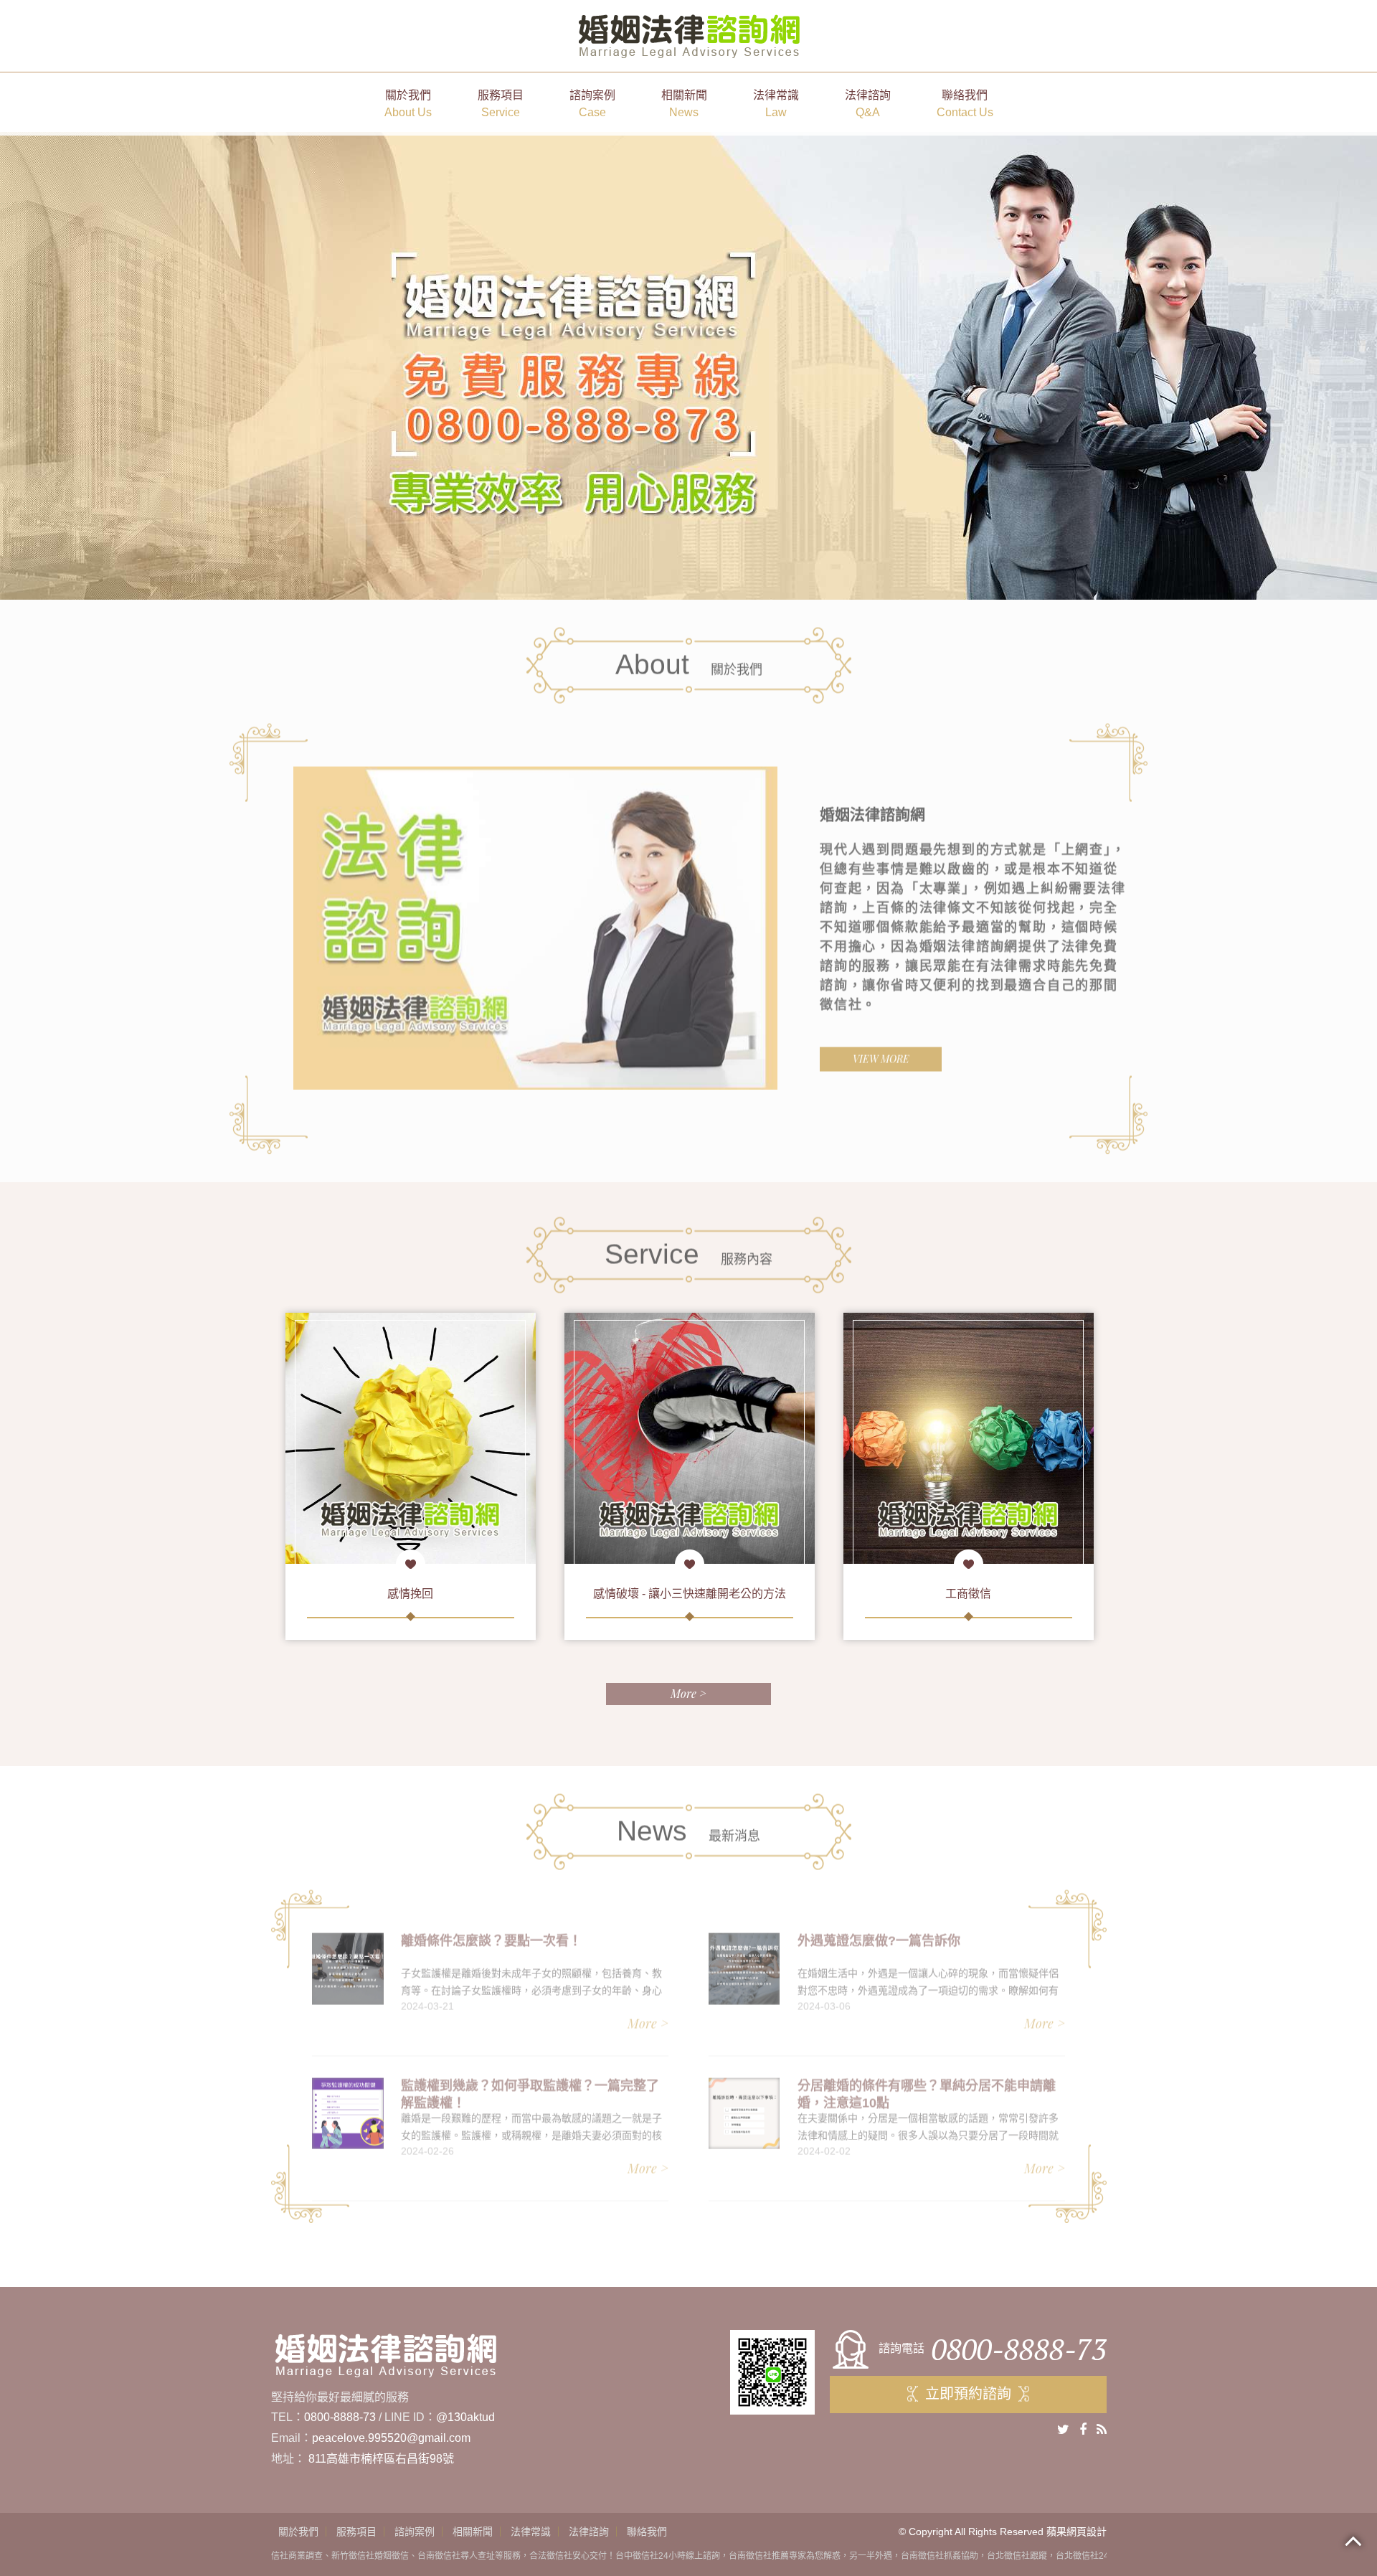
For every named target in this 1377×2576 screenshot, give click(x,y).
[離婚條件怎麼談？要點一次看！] (347, 1961)
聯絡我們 (965, 104)
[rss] (1102, 2430)
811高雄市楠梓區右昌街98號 (381, 2459)
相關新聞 (684, 104)
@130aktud (465, 2417)
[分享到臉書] (1083, 2430)
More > (688, 1693)
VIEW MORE (881, 1051)
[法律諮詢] (969, 1438)
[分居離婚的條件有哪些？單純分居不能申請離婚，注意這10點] (744, 2106)
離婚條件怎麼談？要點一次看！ (491, 1933)
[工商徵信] (690, 1438)
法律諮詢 (868, 104)
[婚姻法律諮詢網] (689, 35)
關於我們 (408, 104)
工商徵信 (689, 1594)
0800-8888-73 (340, 2417)
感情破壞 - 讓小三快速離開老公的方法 (411, 1594)
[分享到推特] (1063, 2430)
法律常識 (776, 104)
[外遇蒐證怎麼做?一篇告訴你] (744, 1961)
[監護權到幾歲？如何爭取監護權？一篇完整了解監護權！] (347, 2106)
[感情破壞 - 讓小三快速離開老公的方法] (411, 1438)
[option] (535, 920)
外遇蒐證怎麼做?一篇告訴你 (879, 1933)
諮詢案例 (592, 104)
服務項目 (501, 104)
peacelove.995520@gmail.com (391, 2438)
